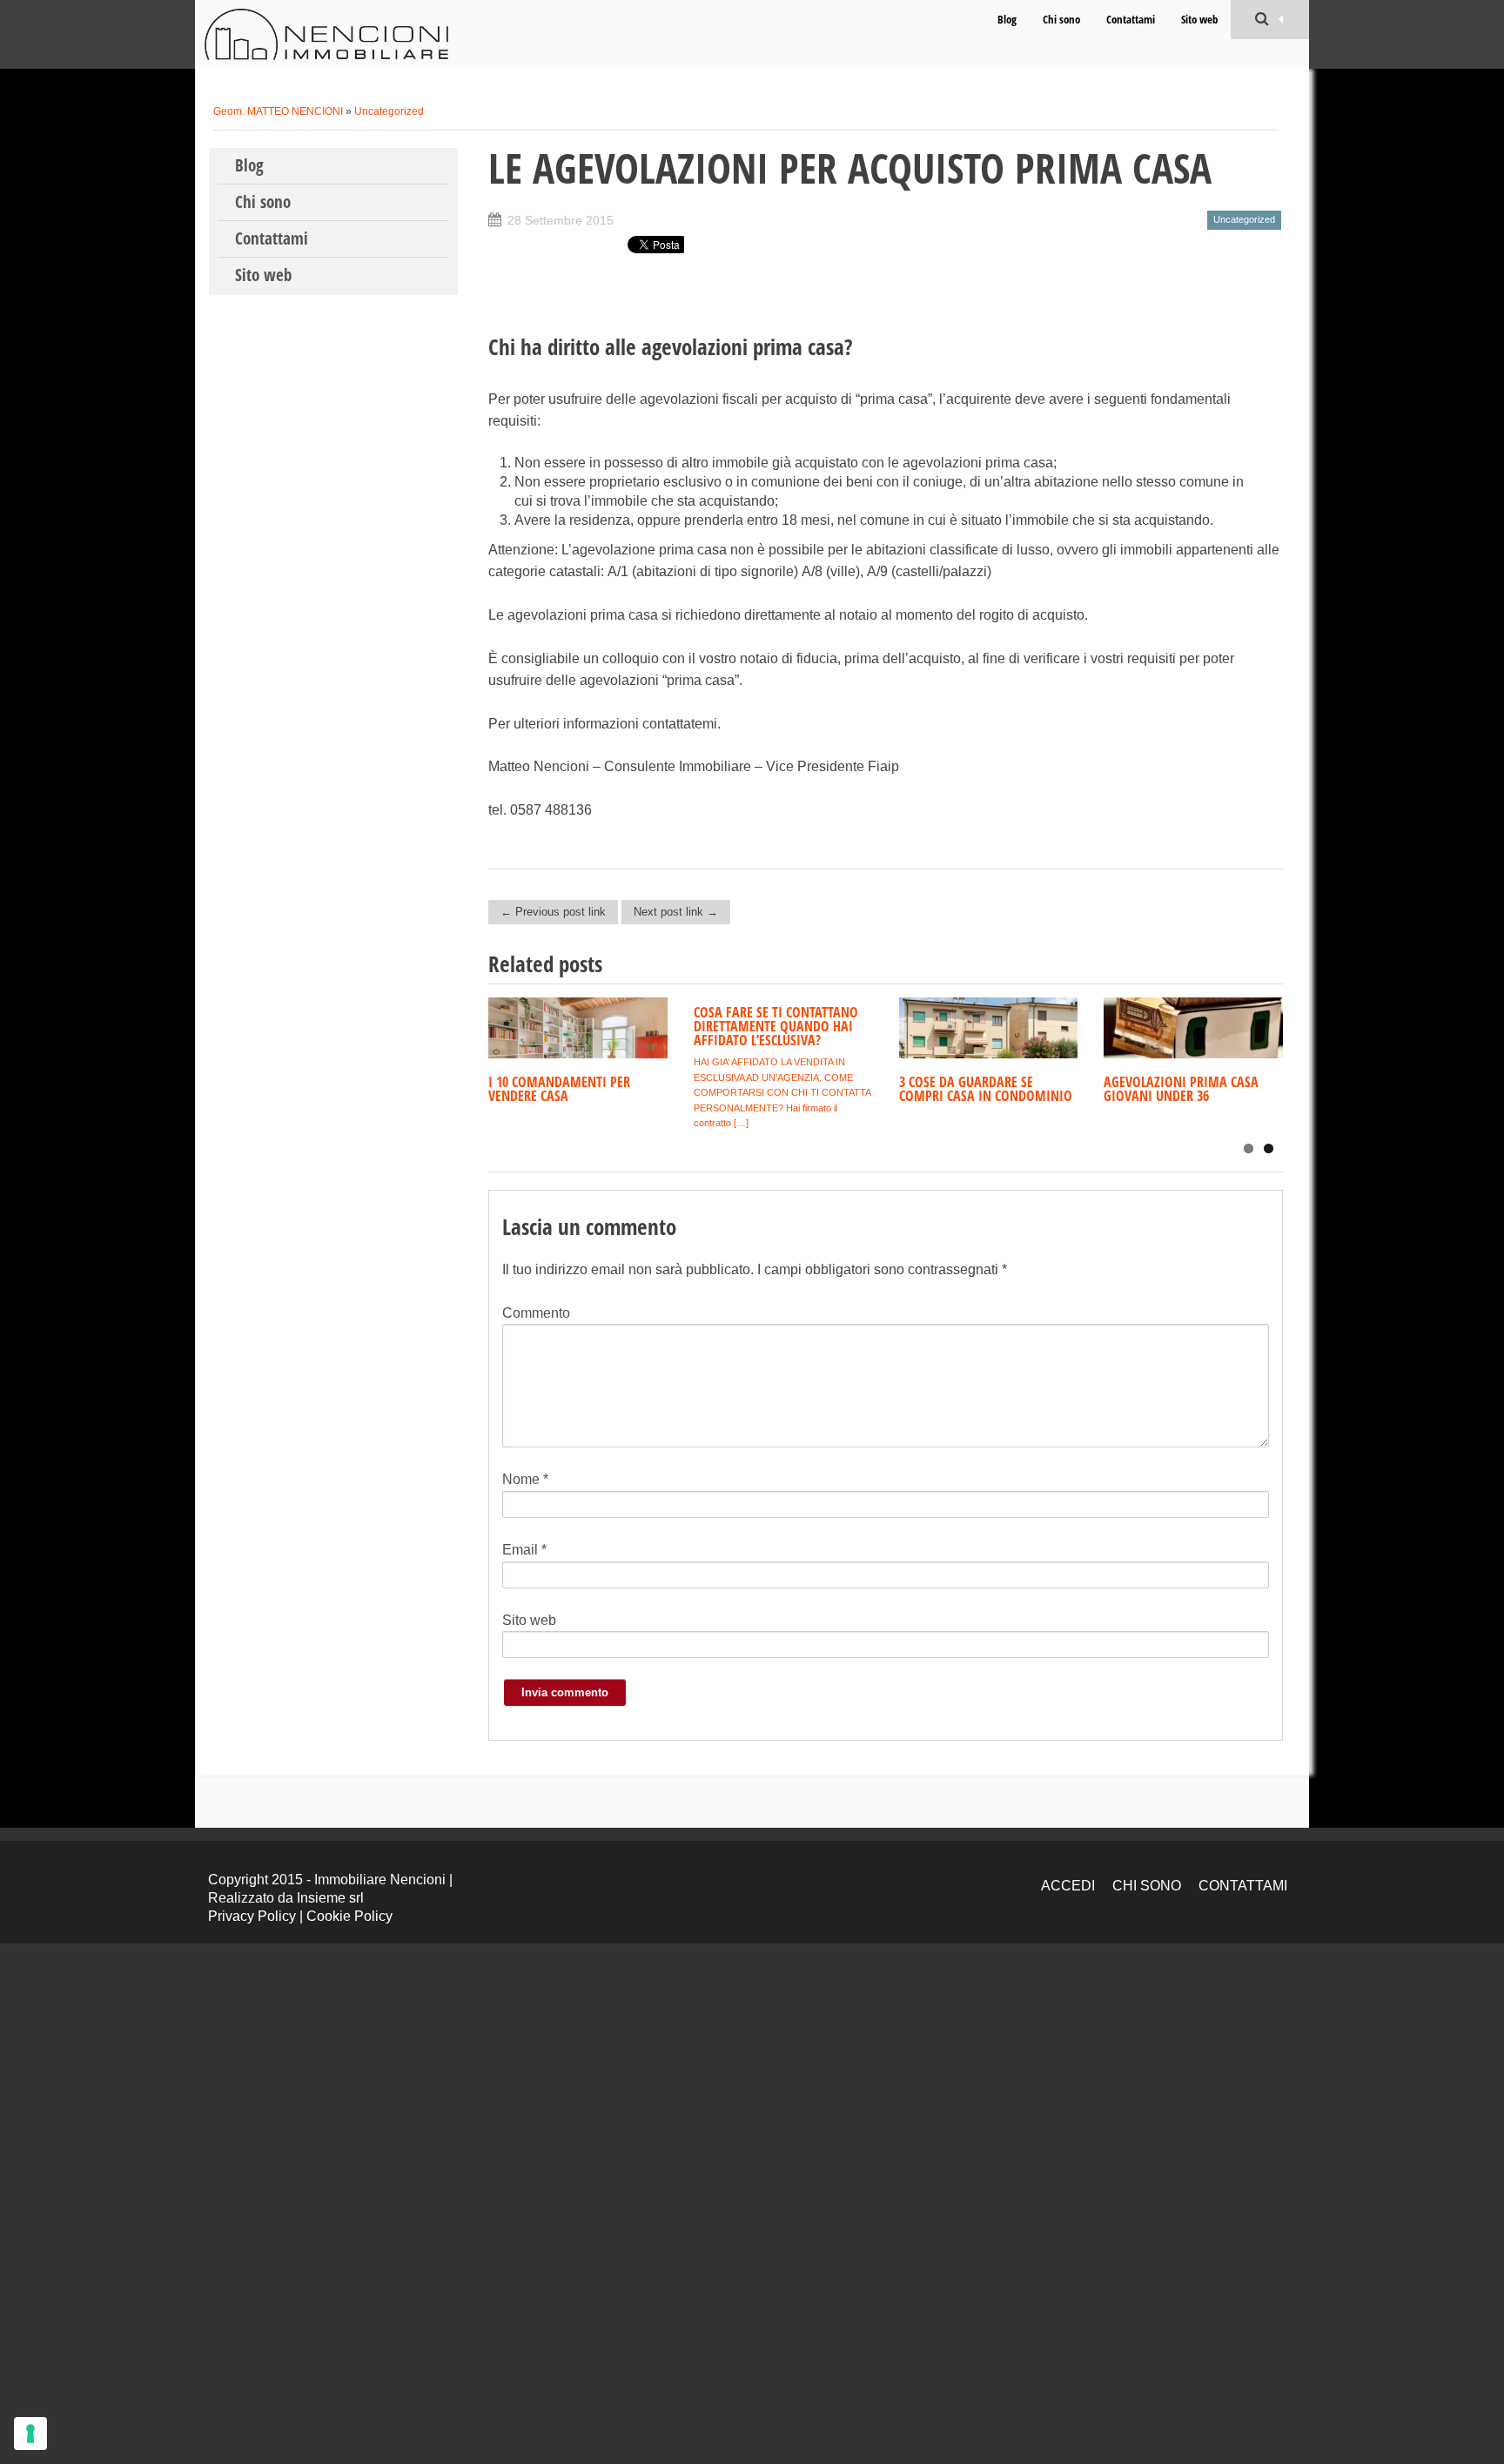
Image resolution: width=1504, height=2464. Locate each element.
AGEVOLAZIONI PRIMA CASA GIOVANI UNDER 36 (1181, 1089)
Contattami (1131, 19)
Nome (525, 1479)
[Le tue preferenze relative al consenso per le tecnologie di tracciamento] (30, 2434)
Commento (536, 1313)
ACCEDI (1068, 1886)
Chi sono (1061, 19)
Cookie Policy (349, 1916)
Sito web (1199, 19)
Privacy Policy (252, 1916)
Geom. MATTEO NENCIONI (278, 111)
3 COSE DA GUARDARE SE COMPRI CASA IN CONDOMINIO (986, 1089)
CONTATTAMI (1243, 1886)
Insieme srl (330, 1898)
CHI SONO (1147, 1886)
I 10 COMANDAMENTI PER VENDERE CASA (559, 1089)
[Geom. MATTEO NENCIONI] (326, 34)
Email (524, 1550)
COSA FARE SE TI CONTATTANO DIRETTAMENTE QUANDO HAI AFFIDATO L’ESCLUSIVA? (776, 1026)
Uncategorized (389, 111)
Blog (1007, 19)
